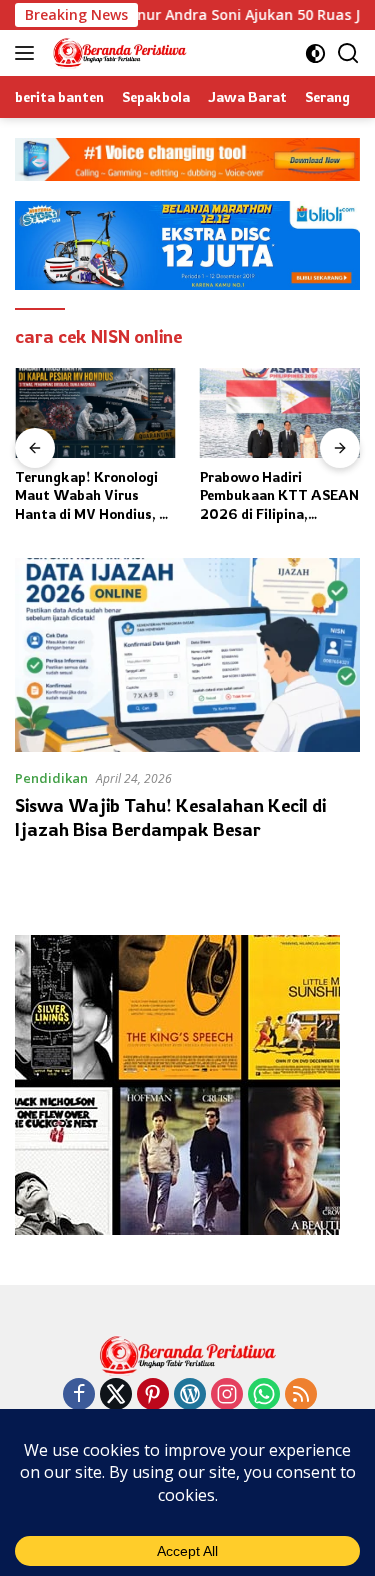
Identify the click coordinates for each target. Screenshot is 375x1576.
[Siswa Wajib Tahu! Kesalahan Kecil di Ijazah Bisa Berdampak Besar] (187, 655)
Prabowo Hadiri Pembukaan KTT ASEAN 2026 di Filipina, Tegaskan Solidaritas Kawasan (279, 495)
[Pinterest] (153, 1395)
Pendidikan (51, 778)
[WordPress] (190, 1395)
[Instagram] (227, 1395)
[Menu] (28, 53)
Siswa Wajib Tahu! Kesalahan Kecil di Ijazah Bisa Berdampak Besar (170, 816)
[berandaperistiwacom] (117, 53)
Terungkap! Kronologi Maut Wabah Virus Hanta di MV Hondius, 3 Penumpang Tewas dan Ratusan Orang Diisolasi (93, 495)
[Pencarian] (348, 53)
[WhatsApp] (264, 1395)
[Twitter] (116, 1395)
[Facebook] (79, 1395)
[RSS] (301, 1395)
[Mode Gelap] (315, 53)
